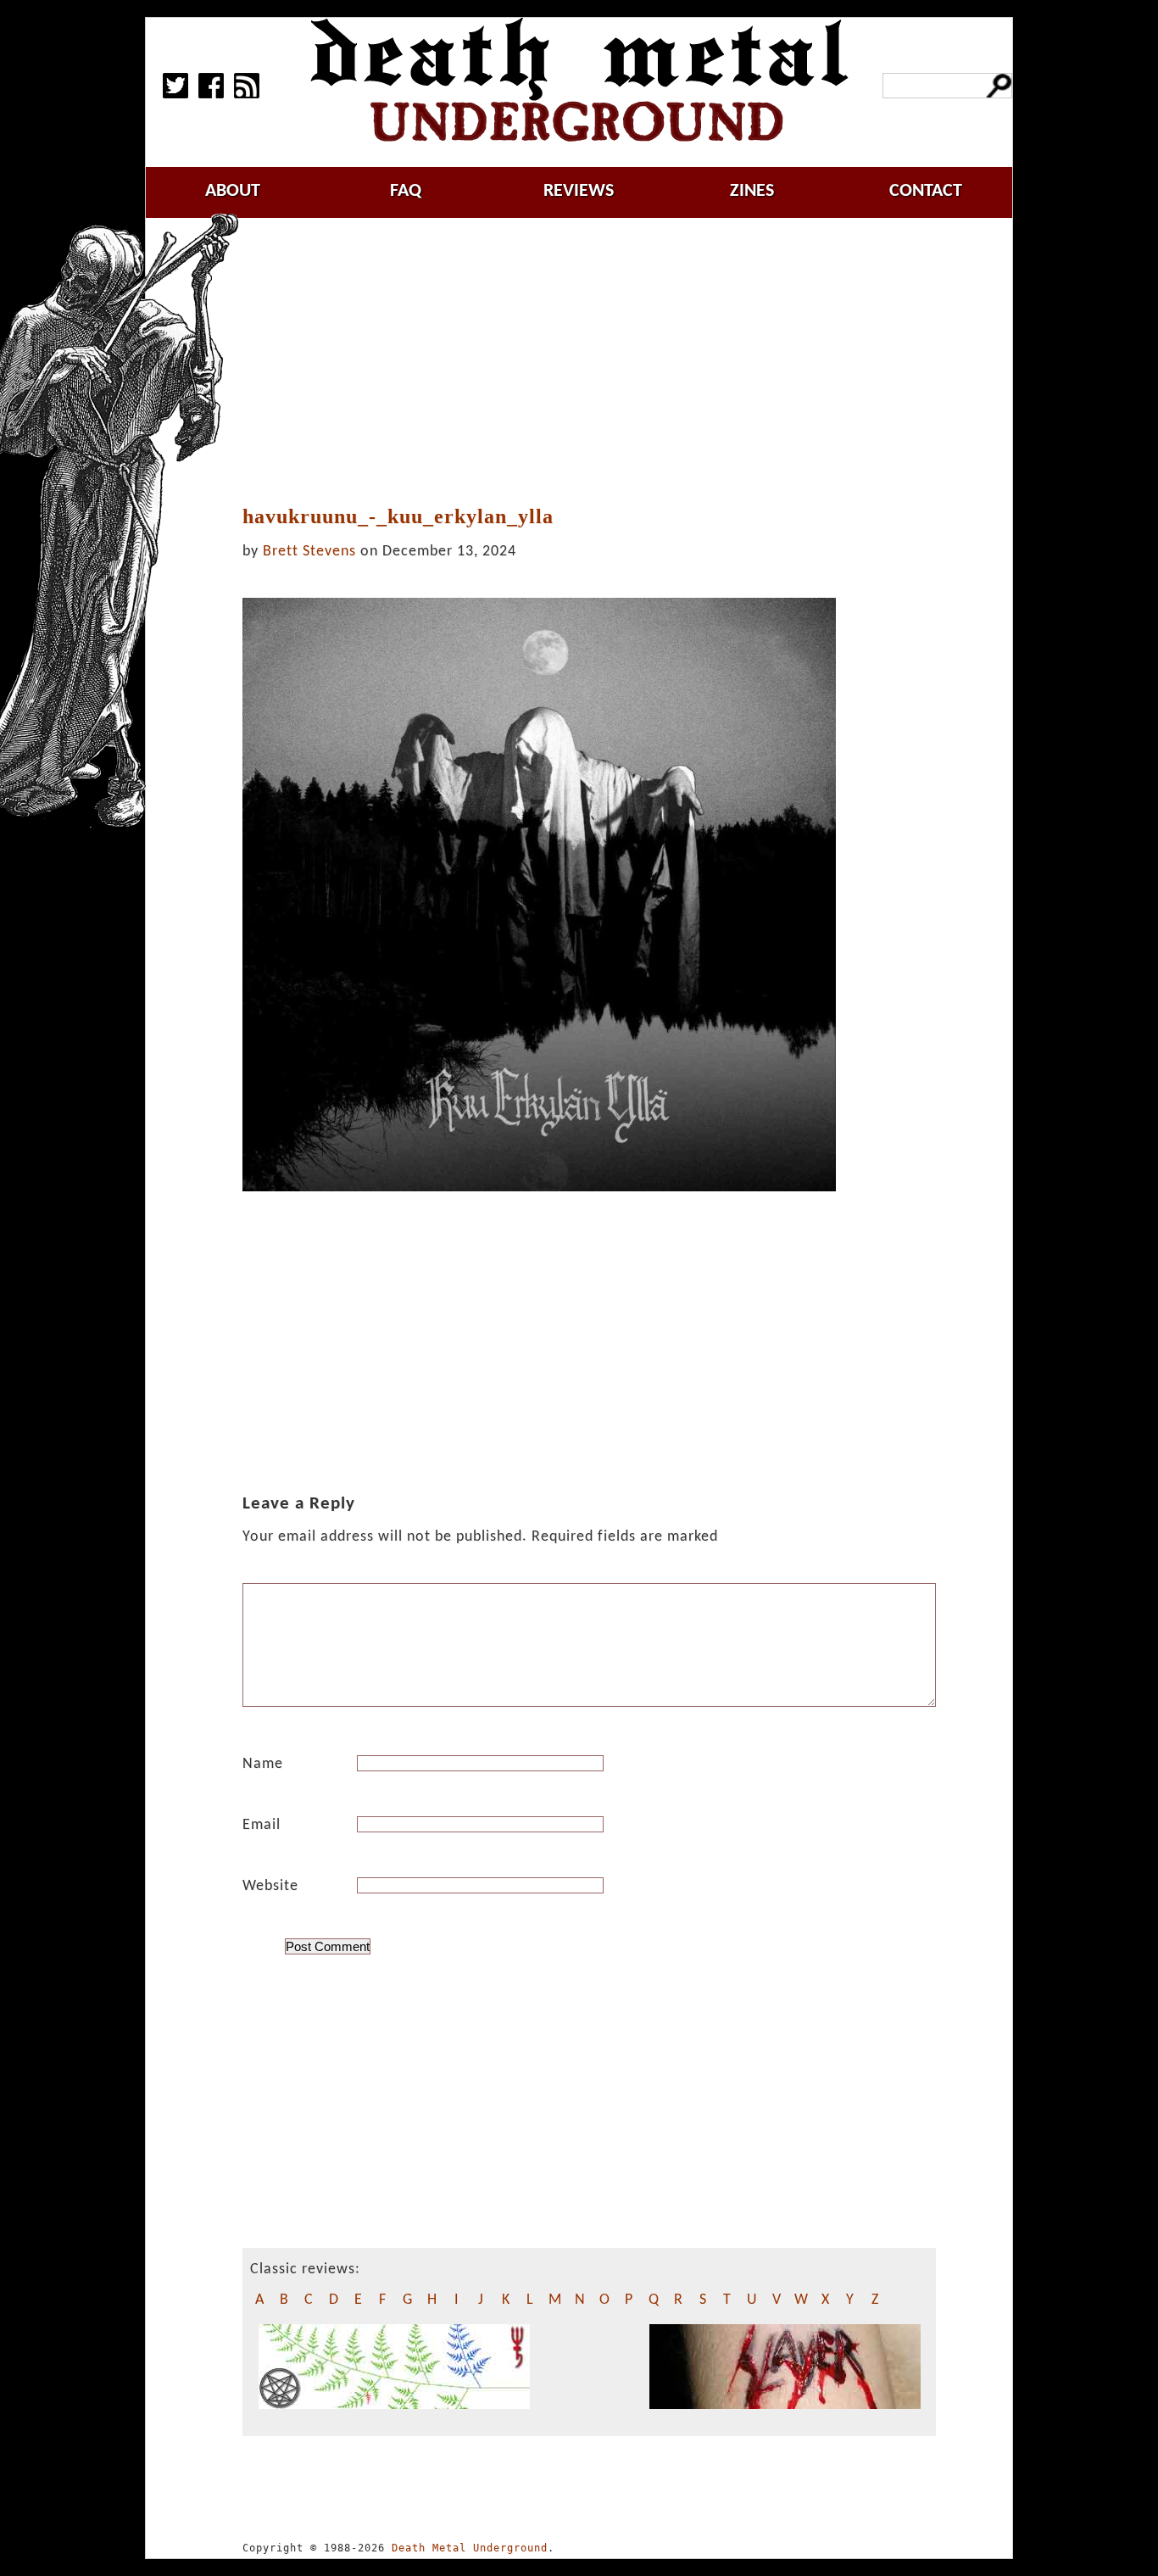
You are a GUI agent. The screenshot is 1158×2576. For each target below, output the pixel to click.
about (233, 191)
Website (270, 1886)
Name (263, 1764)
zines (752, 191)
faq (406, 191)
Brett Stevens (309, 552)
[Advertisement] (599, 362)
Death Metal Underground (470, 2548)
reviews (579, 191)
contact (926, 191)
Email (262, 1825)
